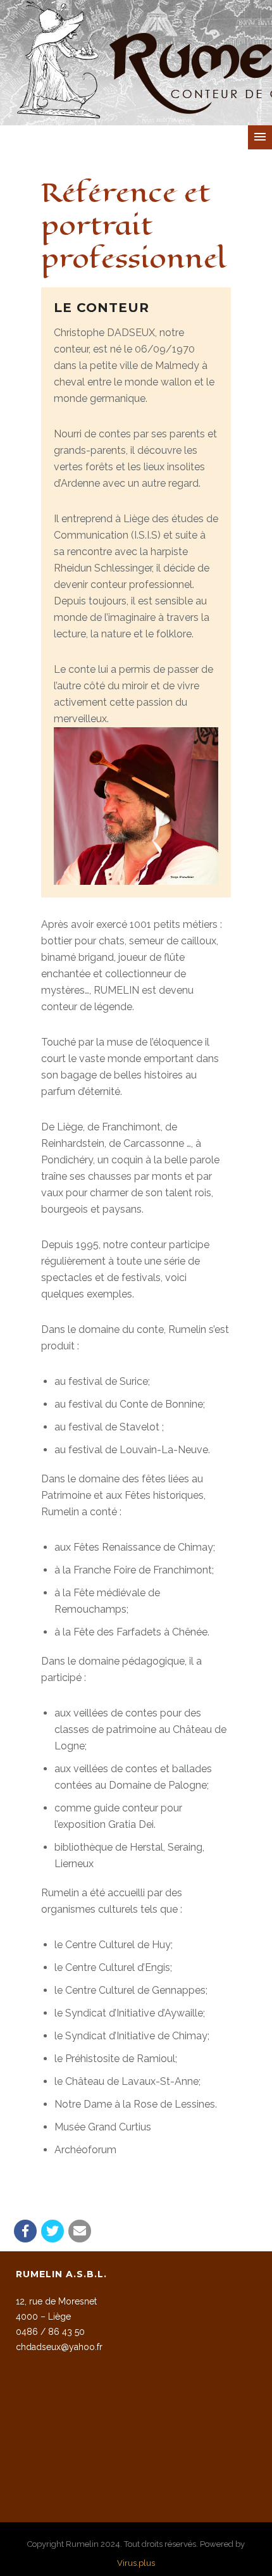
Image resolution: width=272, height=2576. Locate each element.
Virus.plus (136, 2563)
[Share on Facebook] (25, 2231)
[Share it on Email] (80, 2231)
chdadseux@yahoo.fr (59, 2347)
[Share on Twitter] (53, 2231)
